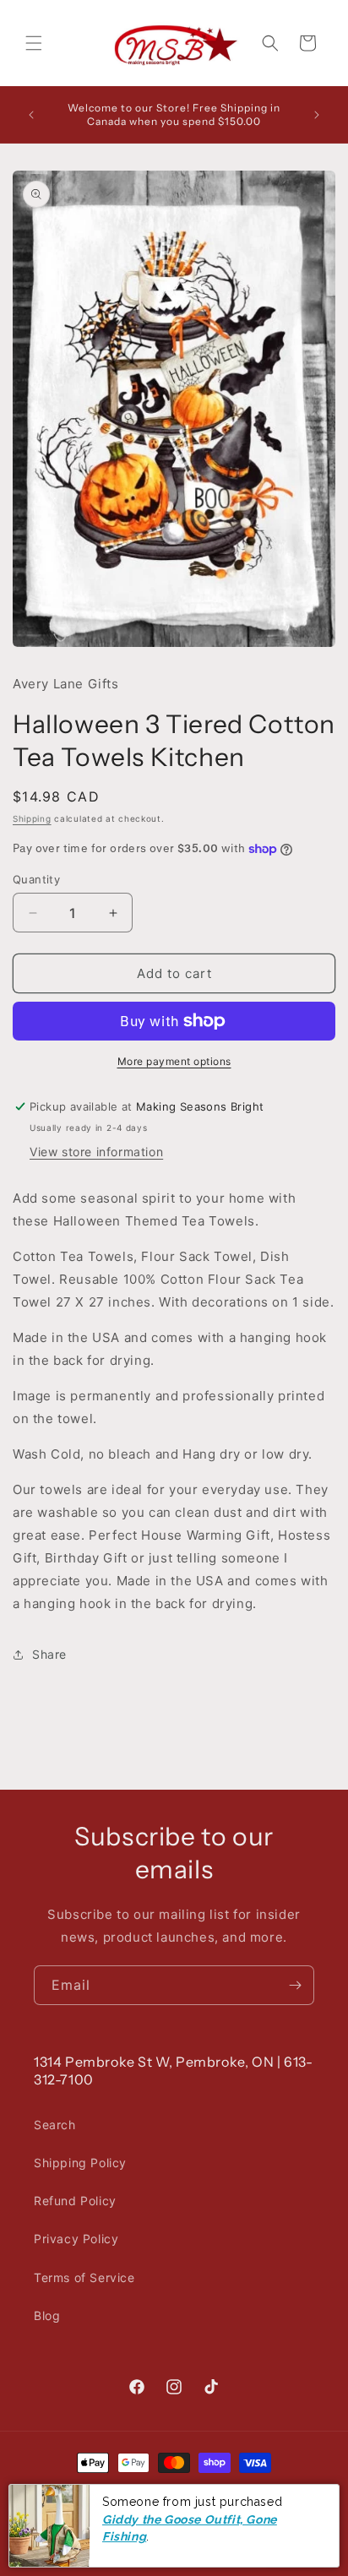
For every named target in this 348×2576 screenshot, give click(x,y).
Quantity (36, 879)
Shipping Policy (80, 2163)
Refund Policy (75, 2201)
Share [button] (49, 1654)
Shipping (32, 818)
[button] (34, 43)
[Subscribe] (295, 1985)
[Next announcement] (317, 115)
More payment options (174, 1061)
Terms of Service (84, 2277)
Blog (47, 2315)
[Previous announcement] (31, 115)
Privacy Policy (76, 2239)
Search (55, 2125)
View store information (96, 1152)
